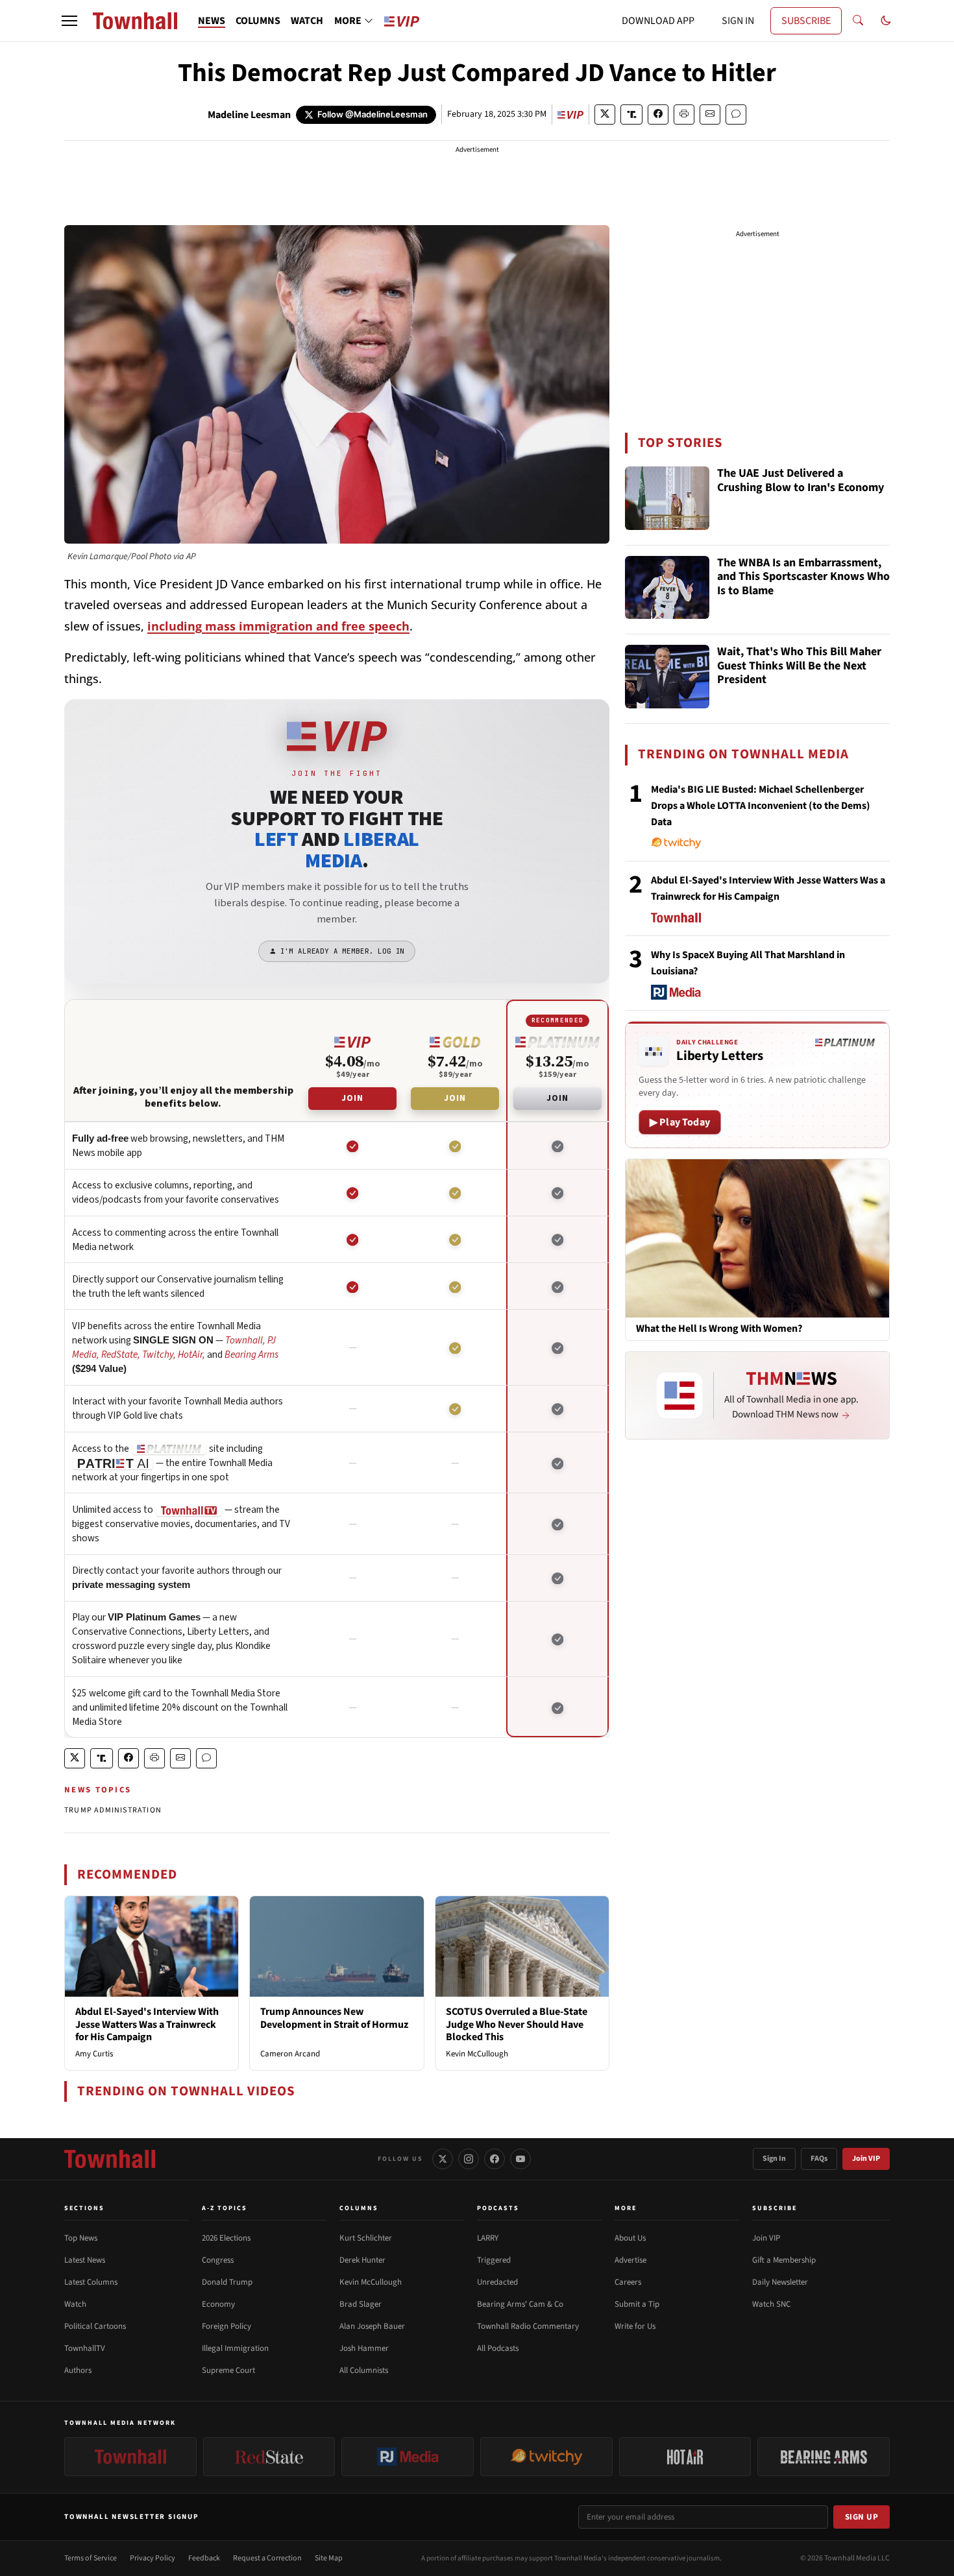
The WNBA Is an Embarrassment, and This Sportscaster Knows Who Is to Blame (803, 577)
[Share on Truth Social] (632, 114)
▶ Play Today (680, 1122)
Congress (218, 2260)
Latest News (85, 2260)
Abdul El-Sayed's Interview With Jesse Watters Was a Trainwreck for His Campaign (147, 2024)
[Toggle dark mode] (886, 21)
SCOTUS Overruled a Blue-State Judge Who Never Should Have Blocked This (517, 2024)
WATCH (307, 21)
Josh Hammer (364, 2348)
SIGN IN (738, 21)
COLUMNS (258, 21)
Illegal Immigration (235, 2348)
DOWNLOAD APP (658, 21)
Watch (75, 2304)
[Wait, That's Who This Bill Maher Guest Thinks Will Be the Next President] (667, 677)
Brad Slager (361, 2304)
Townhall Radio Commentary (528, 2326)
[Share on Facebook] (658, 114)
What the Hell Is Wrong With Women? (719, 1329)
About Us (630, 2238)
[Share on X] (605, 114)
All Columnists (364, 2370)
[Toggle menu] (69, 21)
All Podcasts (498, 2348)
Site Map (329, 2558)
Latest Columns (91, 2282)
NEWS (212, 21)
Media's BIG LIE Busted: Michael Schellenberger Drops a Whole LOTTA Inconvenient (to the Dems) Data (761, 806)
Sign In (774, 2159)
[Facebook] (495, 2159)
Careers (628, 2282)
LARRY (488, 2238)
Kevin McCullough (477, 2054)
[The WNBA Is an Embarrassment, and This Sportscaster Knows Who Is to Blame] (667, 588)
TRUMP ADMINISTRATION (113, 1810)
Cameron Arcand (290, 2054)
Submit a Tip (637, 2304)
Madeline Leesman (249, 115)
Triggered (494, 2260)
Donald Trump (227, 2282)
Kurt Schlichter (366, 2238)
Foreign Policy (226, 2326)
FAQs (819, 2159)
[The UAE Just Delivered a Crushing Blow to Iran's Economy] (667, 498)
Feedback (204, 2558)
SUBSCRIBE (806, 21)
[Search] (858, 21)
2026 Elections (226, 2238)
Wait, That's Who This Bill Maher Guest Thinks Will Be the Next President (799, 666)
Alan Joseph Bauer (372, 2326)
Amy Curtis (94, 2054)
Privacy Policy (153, 2558)
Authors (78, 2370)
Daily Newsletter (780, 2282)
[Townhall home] (110, 2159)
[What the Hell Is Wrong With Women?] (757, 1238)
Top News (81, 2238)
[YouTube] (520, 2159)
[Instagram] (469, 2159)
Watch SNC (771, 2304)
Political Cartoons (95, 2326)
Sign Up (862, 2517)
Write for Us (635, 2326)
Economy (218, 2304)
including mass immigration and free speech (278, 626)
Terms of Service (91, 2558)
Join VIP (866, 2159)
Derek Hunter (362, 2260)
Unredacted (497, 2282)
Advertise (630, 2260)
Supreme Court (228, 2370)
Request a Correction (267, 2558)
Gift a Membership (784, 2260)
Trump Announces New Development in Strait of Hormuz (334, 2018)
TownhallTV (85, 2348)
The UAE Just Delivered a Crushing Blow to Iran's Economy (801, 481)
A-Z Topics (225, 2208)
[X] (443, 2159)
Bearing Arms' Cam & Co (520, 2304)
